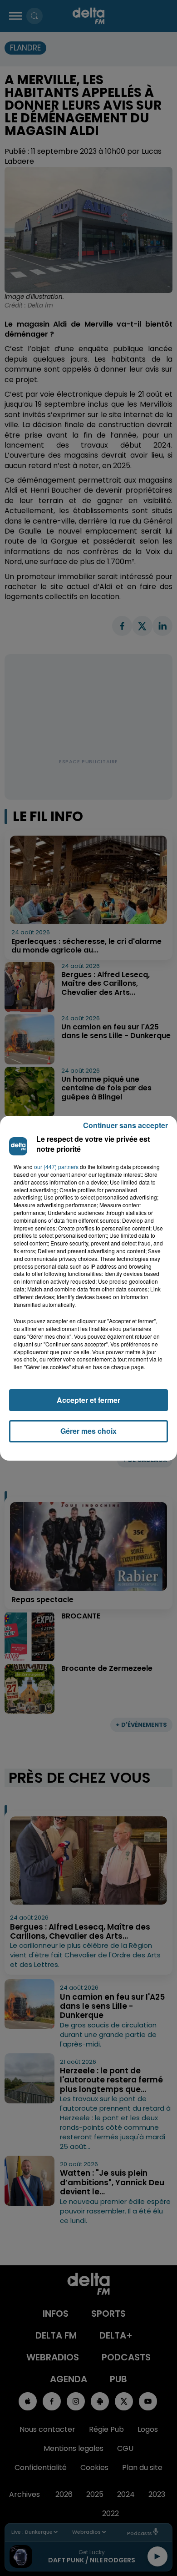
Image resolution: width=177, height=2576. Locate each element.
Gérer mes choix (88, 1431)
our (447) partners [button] (56, 1167)
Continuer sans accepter (125, 1125)
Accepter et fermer (88, 1400)
